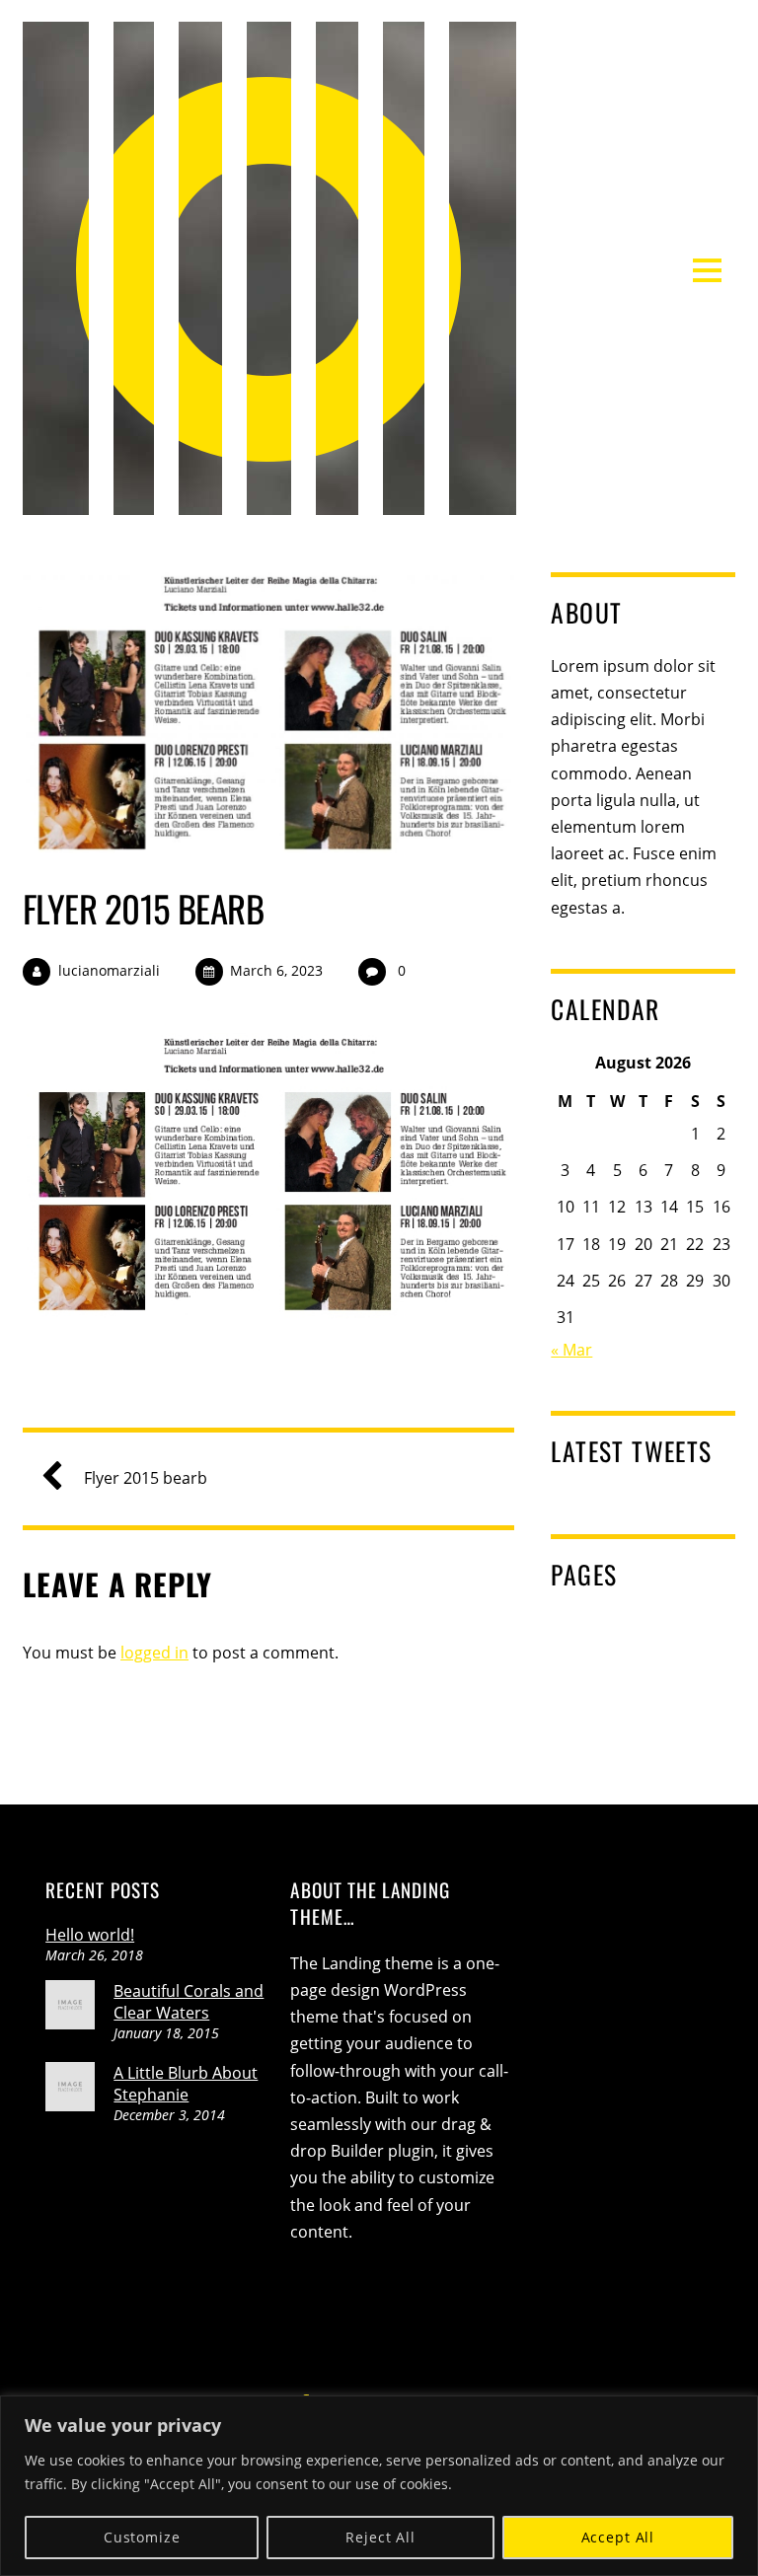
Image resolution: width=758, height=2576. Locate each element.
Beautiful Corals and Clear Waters (189, 2002)
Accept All (618, 2537)
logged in (154, 1653)
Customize (142, 2537)
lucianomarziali (109, 970)
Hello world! (90, 1935)
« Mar (571, 1350)
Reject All (380, 2537)
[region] (379, 2486)
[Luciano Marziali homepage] (269, 502)
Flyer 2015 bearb (143, 908)
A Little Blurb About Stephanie (186, 2084)
